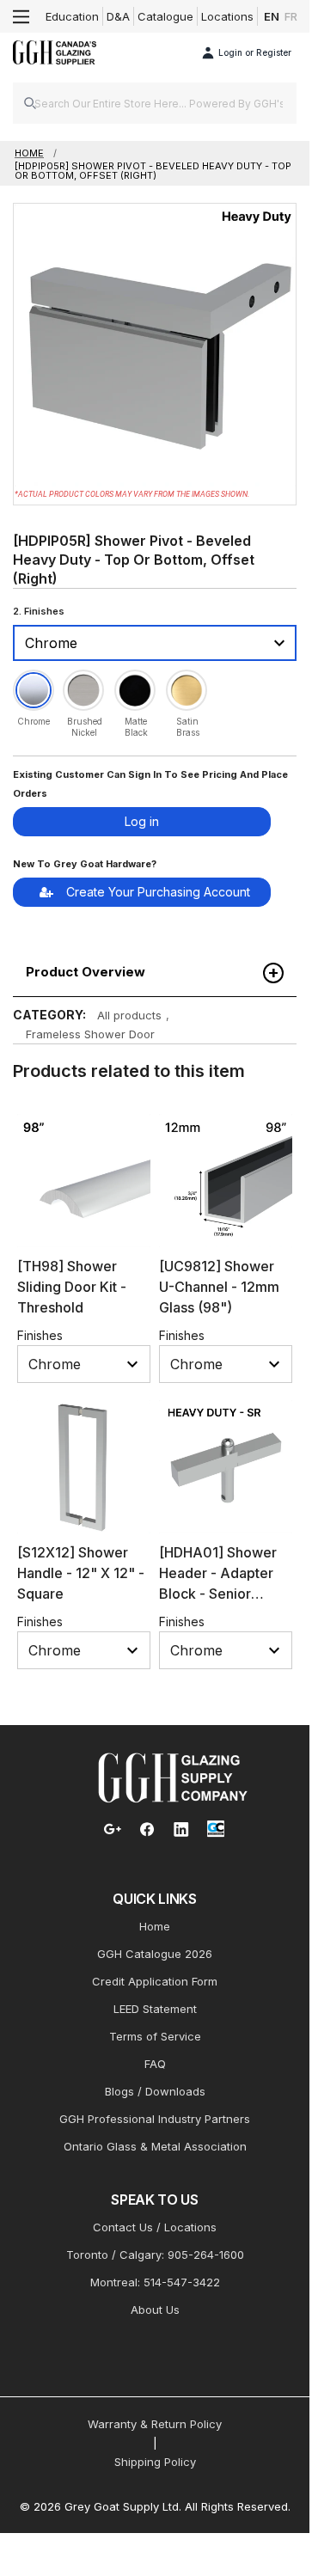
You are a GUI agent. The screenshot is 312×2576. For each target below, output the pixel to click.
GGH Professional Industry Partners (155, 2119)
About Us (155, 2310)
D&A (118, 16)
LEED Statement (155, 2009)
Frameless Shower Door (90, 1034)
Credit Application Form (155, 1981)
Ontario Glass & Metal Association (155, 2146)
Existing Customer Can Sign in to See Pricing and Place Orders (150, 784)
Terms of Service (155, 2036)
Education (72, 16)
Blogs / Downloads (155, 2091)
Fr (291, 16)
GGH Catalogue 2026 (155, 1954)
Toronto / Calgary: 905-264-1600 (155, 2255)
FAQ (155, 2064)
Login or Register (255, 52)
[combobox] (155, 103)
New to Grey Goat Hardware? (85, 864)
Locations (227, 16)
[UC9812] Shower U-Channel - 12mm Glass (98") (219, 1287)
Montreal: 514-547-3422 (155, 2282)
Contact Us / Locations (155, 2227)
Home (155, 1926)
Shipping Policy (155, 2462)
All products (129, 1015)
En (272, 16)
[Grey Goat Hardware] (173, 1777)
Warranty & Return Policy (155, 2424)
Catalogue (165, 16)
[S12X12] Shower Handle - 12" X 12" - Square (81, 1573)
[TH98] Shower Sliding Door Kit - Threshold (72, 1287)
